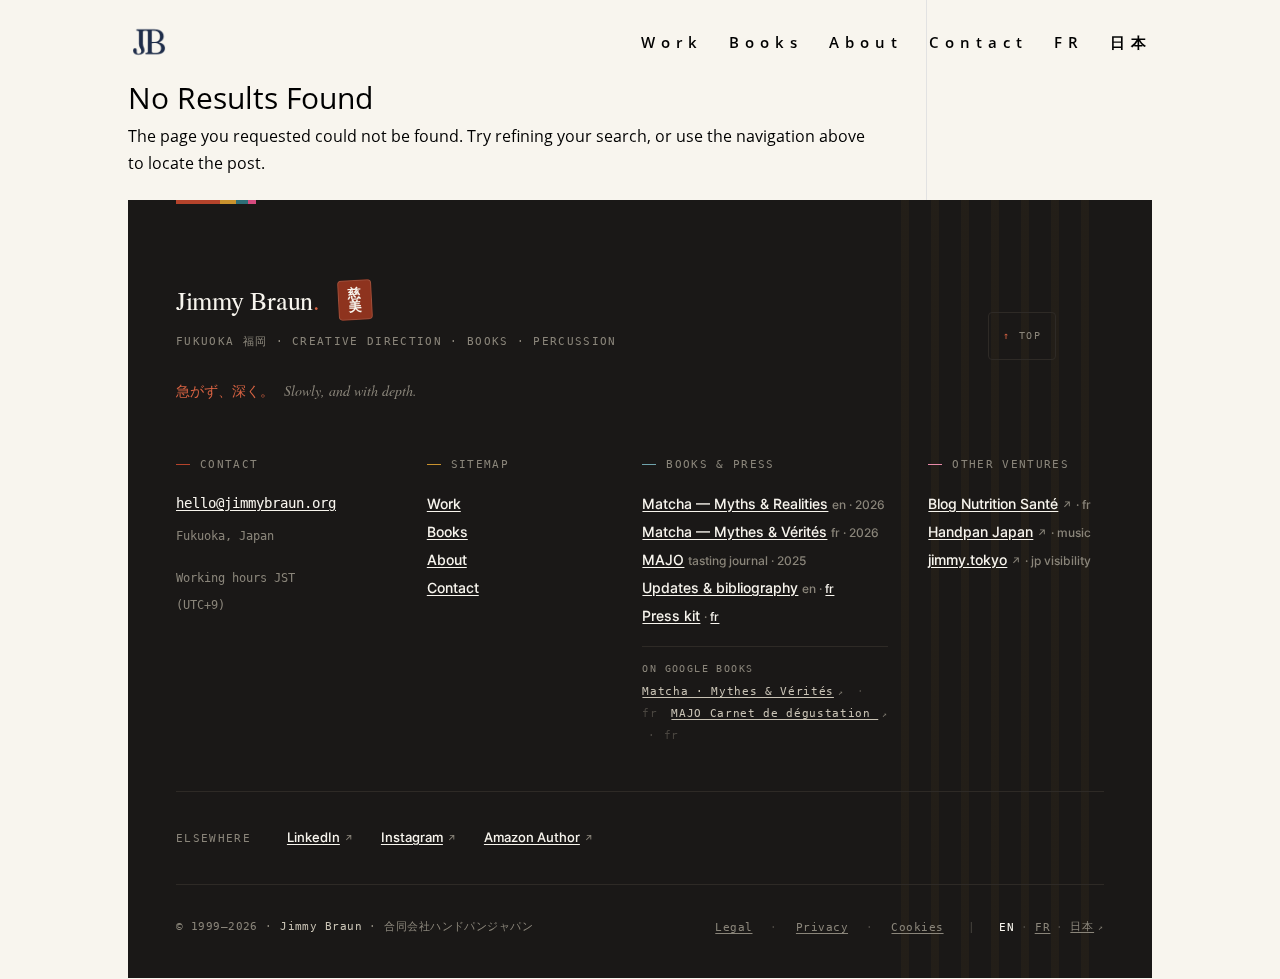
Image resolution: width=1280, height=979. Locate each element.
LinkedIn (313, 837)
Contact (978, 43)
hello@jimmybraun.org (256, 503)
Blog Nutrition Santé (993, 503)
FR (1069, 43)
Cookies (917, 927)
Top (1022, 335)
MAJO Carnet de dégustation (774, 713)
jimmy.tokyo (967, 559)
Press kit (671, 615)
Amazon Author (532, 837)
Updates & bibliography (720, 587)
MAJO (663, 559)
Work (672, 43)
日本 (1131, 43)
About (866, 43)
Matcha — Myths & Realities (735, 503)
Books (766, 43)
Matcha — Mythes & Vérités (734, 531)
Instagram (412, 837)
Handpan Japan (980, 531)
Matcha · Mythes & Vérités (738, 691)
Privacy (822, 927)
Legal (733, 927)
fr (829, 588)
